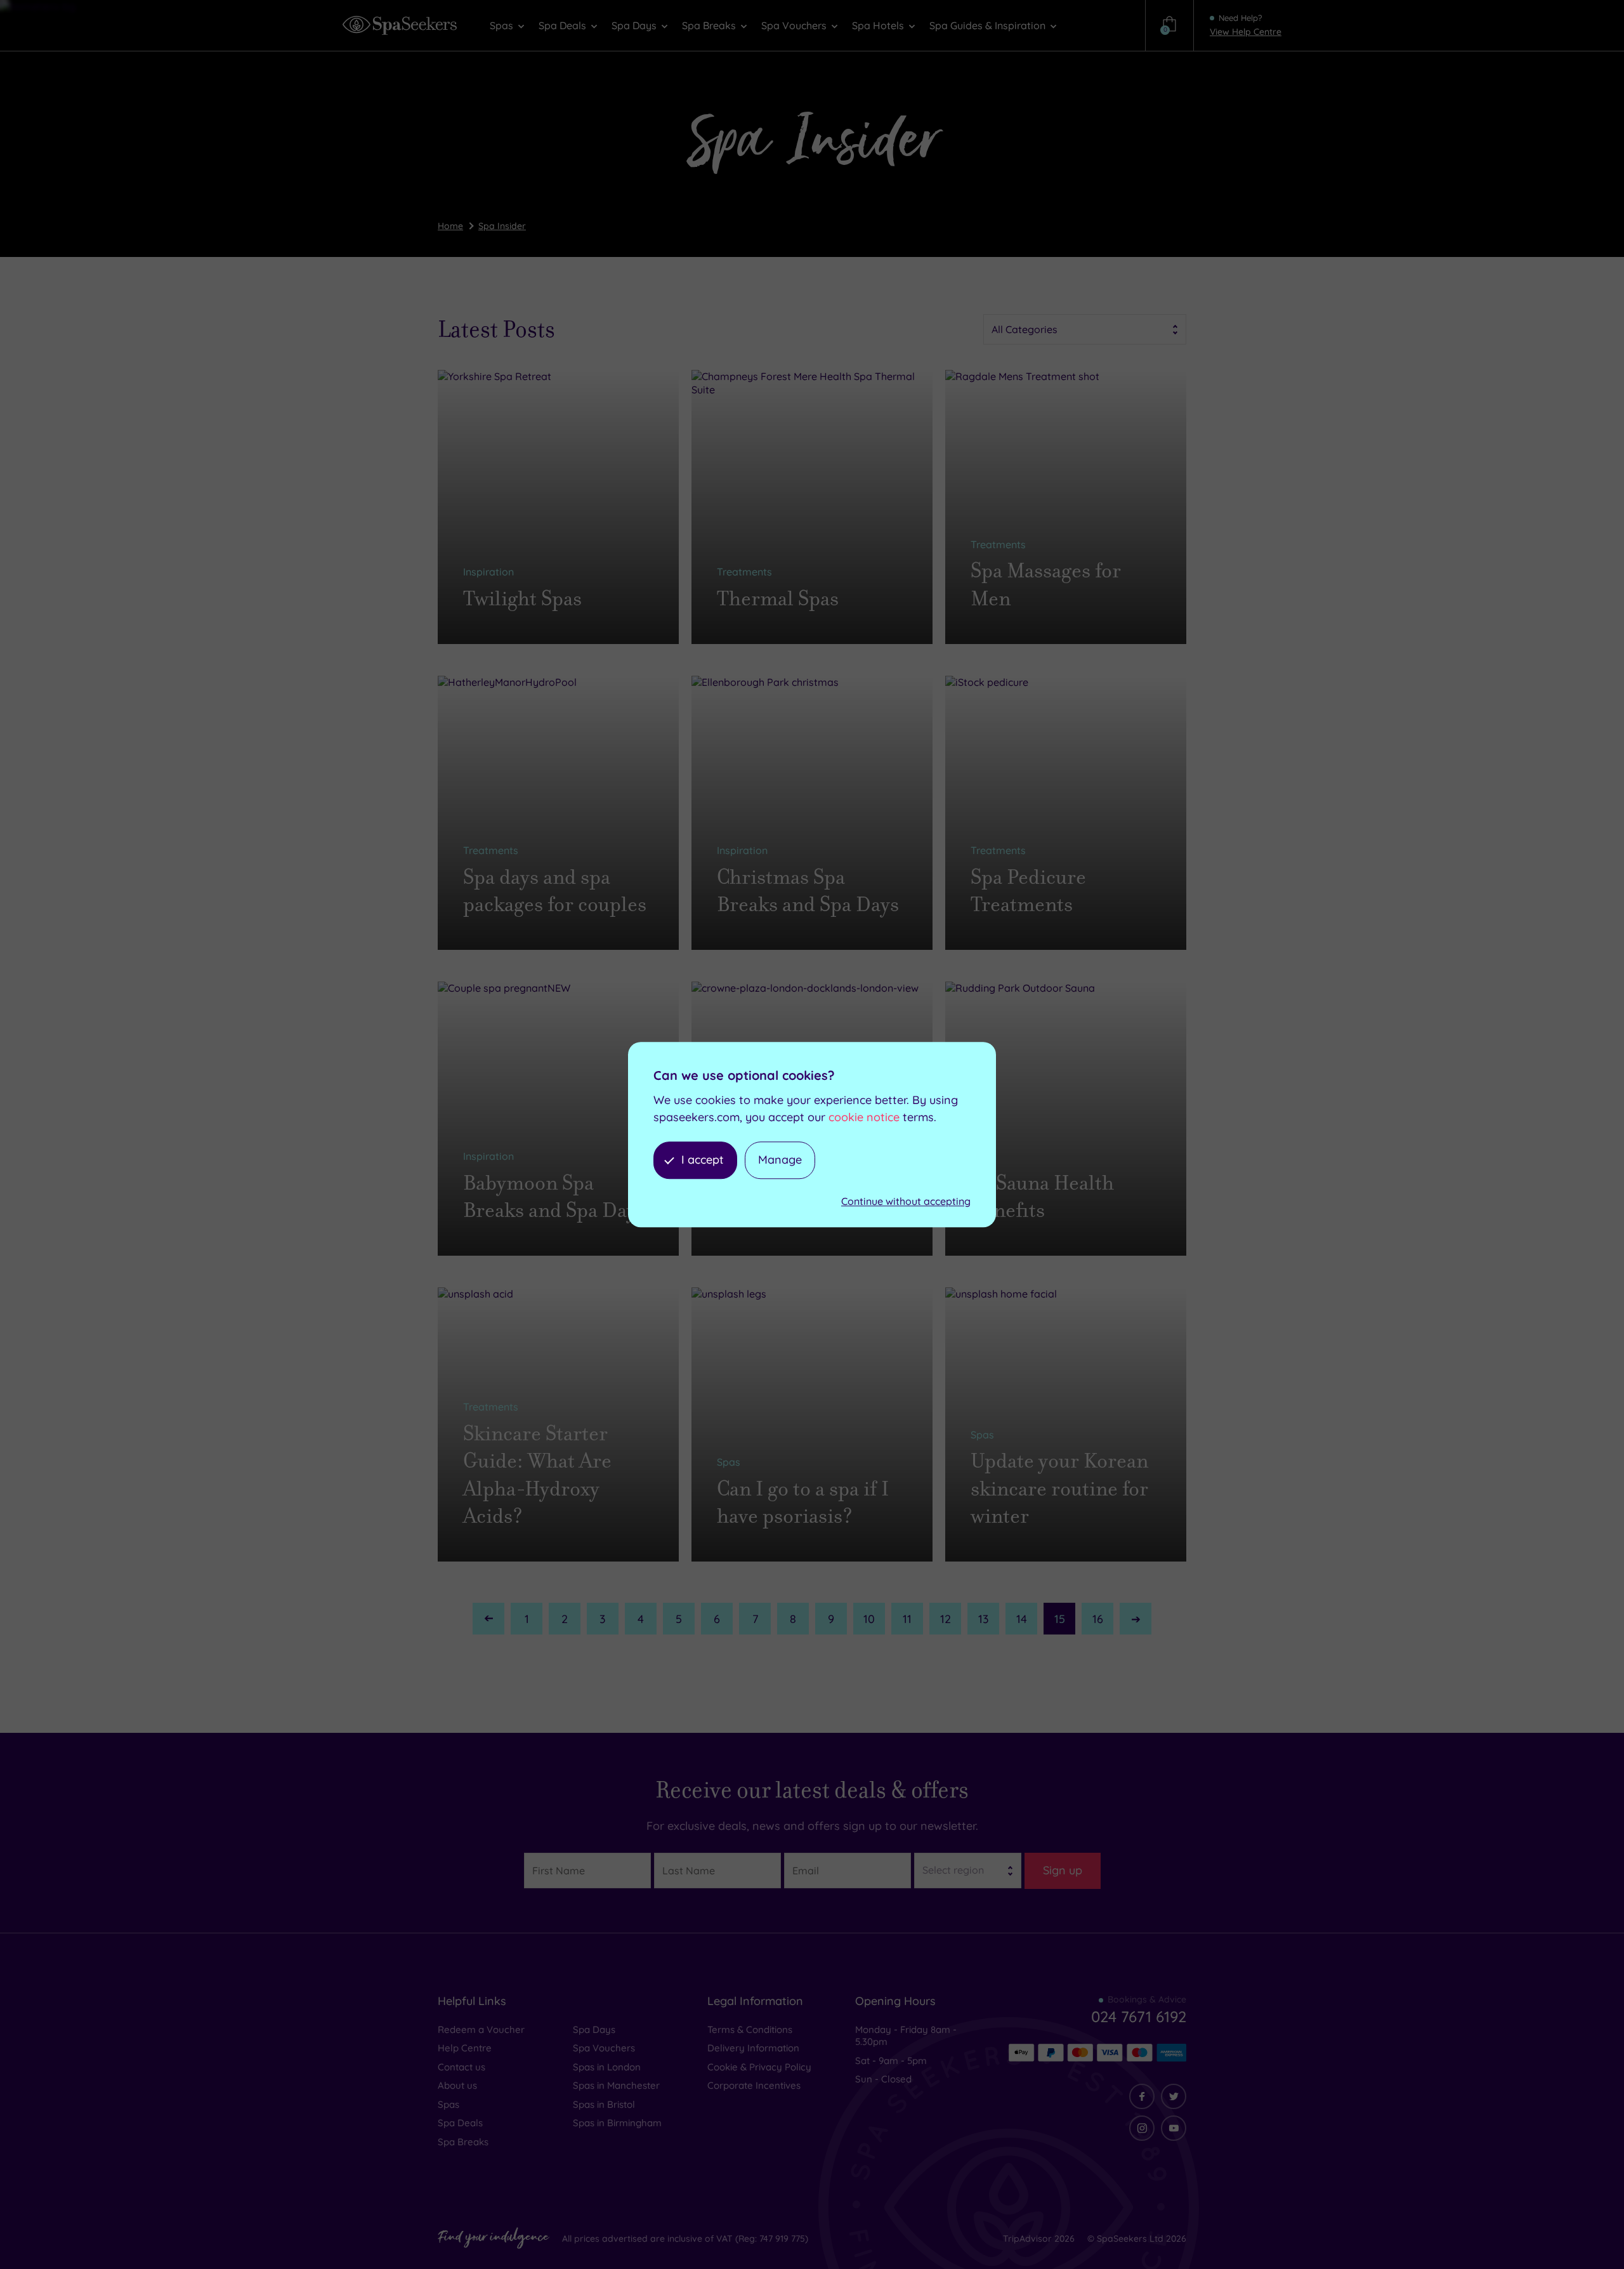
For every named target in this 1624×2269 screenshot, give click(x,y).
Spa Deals (460, 2123)
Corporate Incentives (754, 2085)
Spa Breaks (463, 2142)
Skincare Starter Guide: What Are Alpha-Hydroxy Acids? (537, 1475)
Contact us (462, 2067)
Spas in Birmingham (617, 2123)
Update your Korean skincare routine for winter (1059, 1488)
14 (1022, 1619)
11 (907, 1619)
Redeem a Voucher (481, 2029)
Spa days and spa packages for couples (555, 891)
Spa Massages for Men (1046, 584)
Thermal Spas (778, 599)
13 (984, 1619)
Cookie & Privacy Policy (759, 2067)
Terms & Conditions (750, 2029)
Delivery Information (753, 2048)
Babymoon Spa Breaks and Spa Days (554, 1197)
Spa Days (594, 2029)
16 (1098, 1619)
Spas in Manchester (616, 2085)
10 (869, 1619)
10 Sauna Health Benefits (1042, 1197)
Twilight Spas (522, 599)
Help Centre (465, 2048)
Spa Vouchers (604, 2048)
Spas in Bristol (604, 2104)
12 (946, 1619)
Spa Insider (502, 226)
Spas (449, 2104)
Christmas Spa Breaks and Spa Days (808, 891)
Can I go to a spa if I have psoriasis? (803, 1503)
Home (450, 226)
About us (457, 2085)
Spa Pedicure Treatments (1028, 891)
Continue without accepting (906, 1201)
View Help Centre (1246, 32)
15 (1060, 1619)
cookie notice (864, 1117)
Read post (506, 626)
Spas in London (607, 2067)
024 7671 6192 (1139, 2016)
